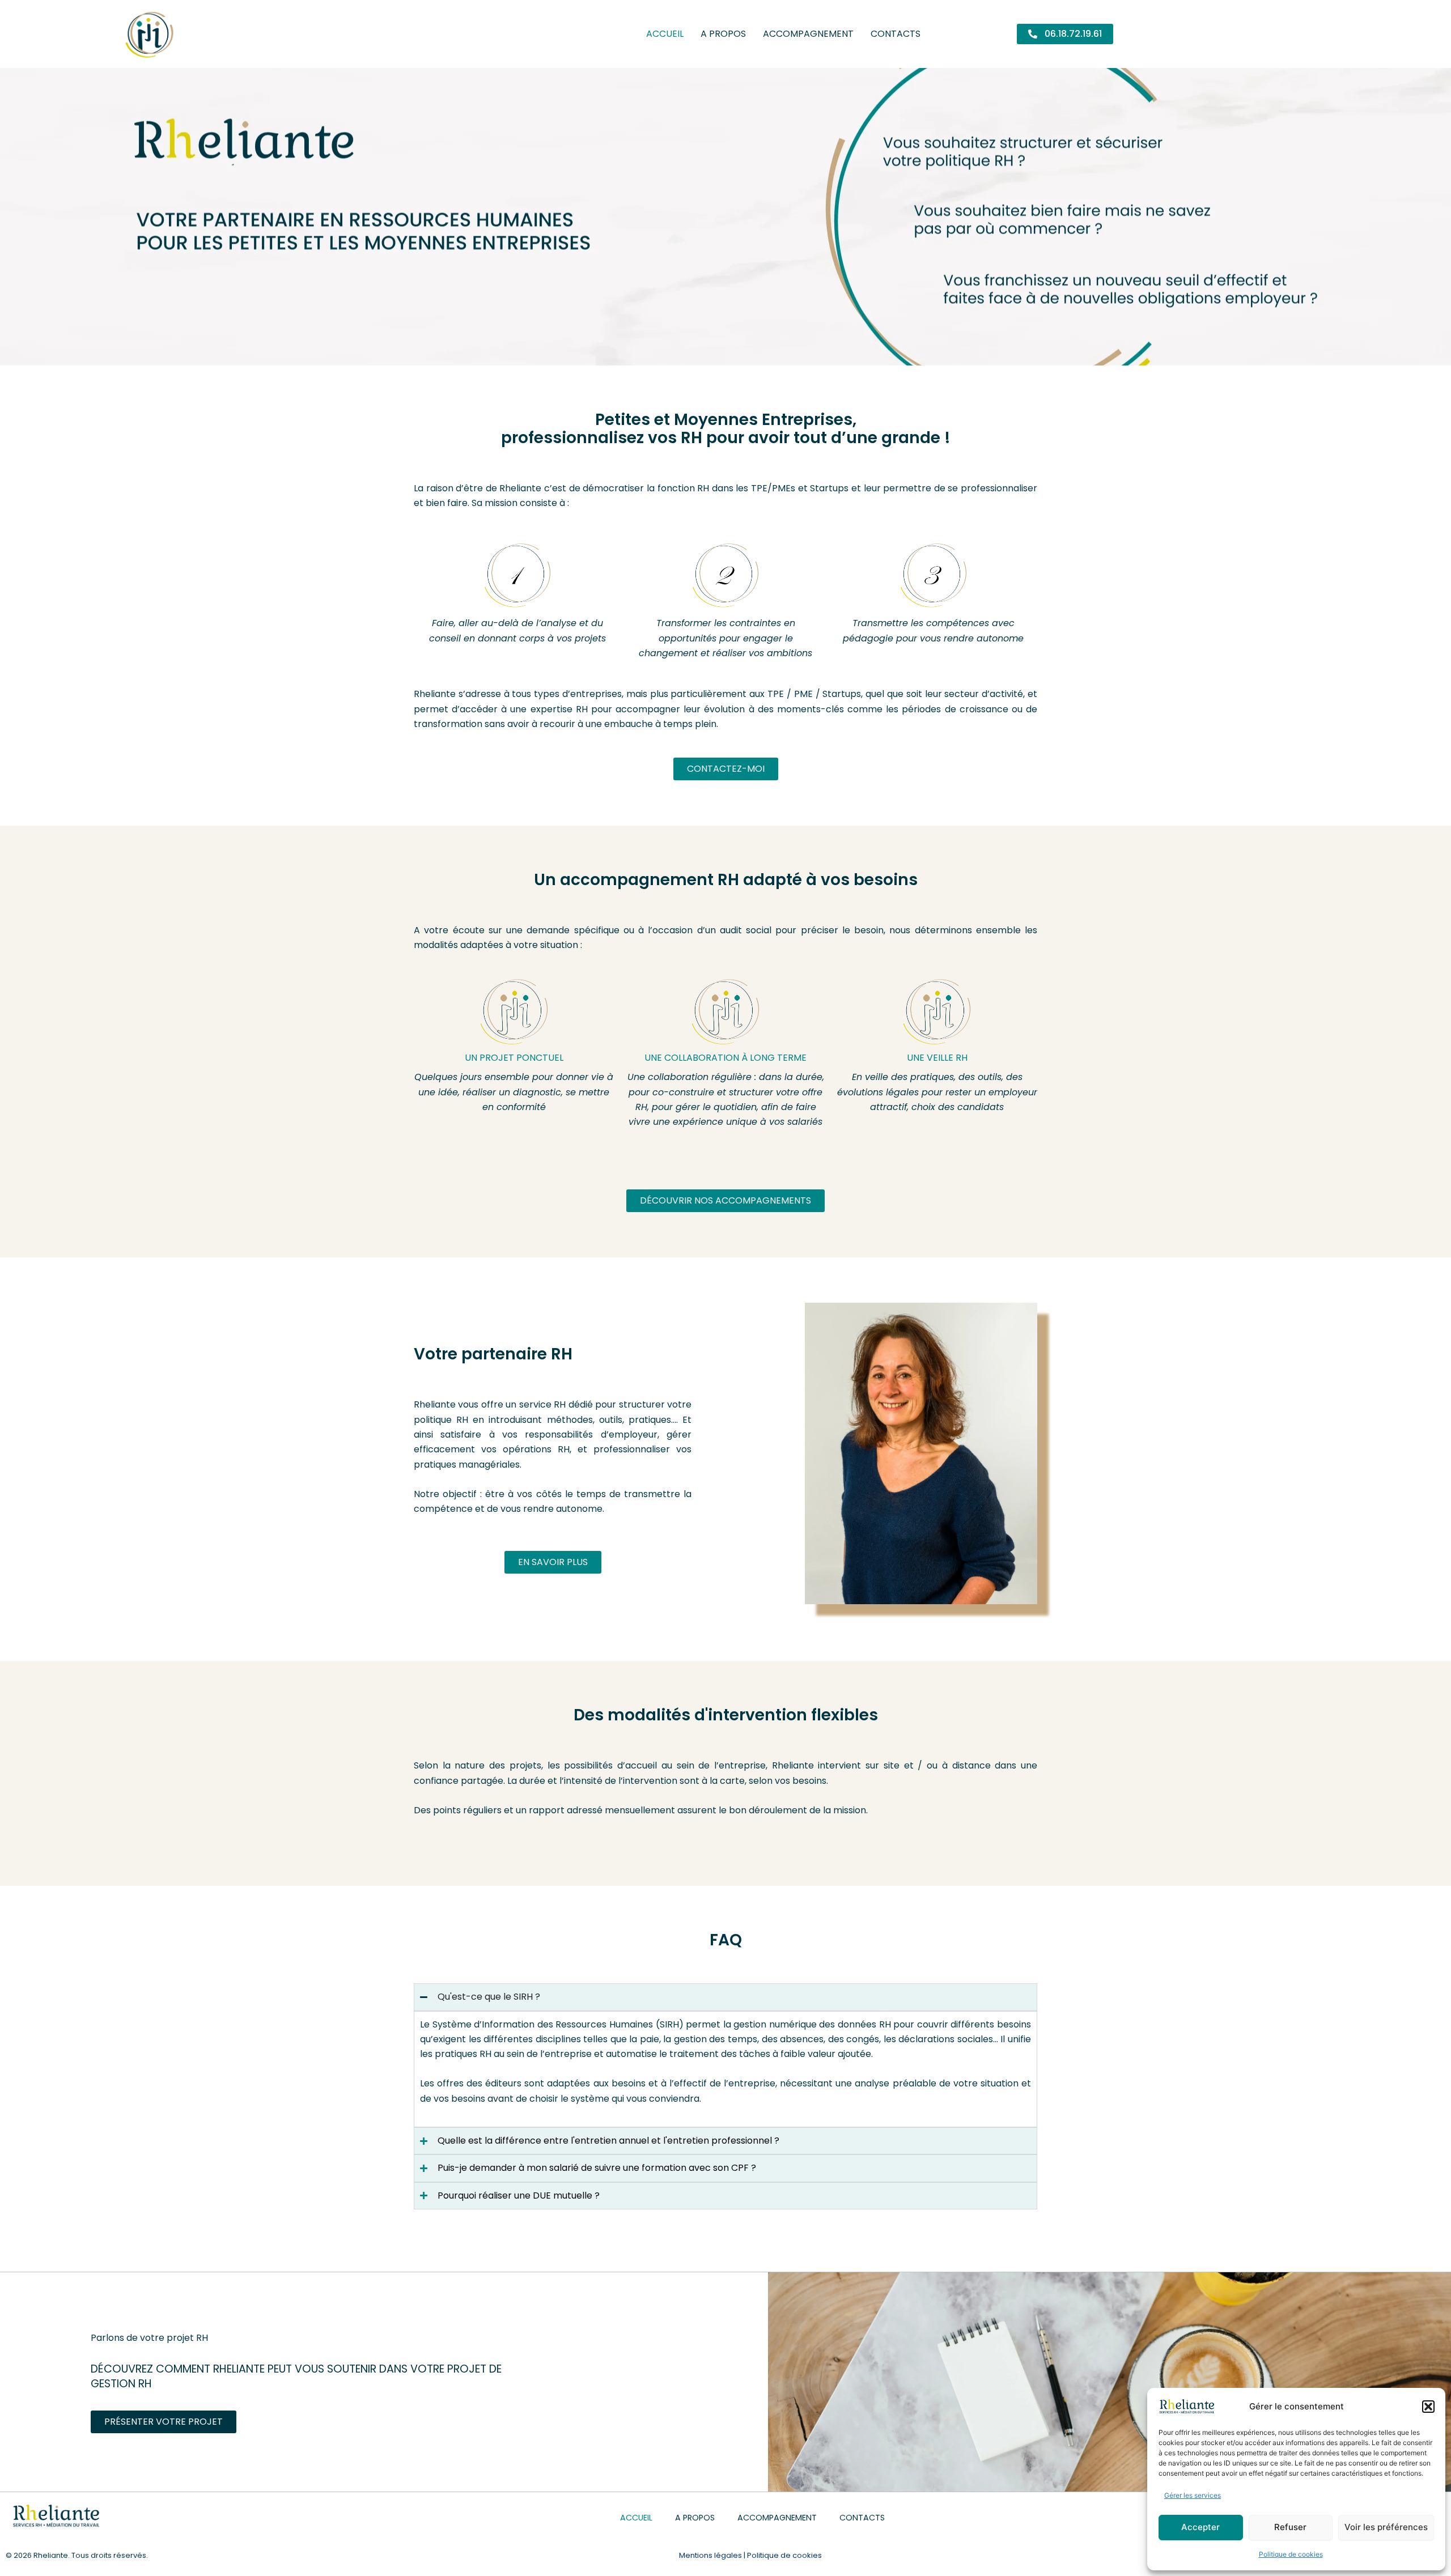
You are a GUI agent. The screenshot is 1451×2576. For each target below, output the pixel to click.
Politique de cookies (1291, 2554)
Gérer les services (1193, 2495)
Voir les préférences (1386, 2527)
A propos (723, 34)
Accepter (1200, 2527)
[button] (1428, 2407)
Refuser (1290, 2527)
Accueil (665, 34)
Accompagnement (808, 34)
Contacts (896, 34)
